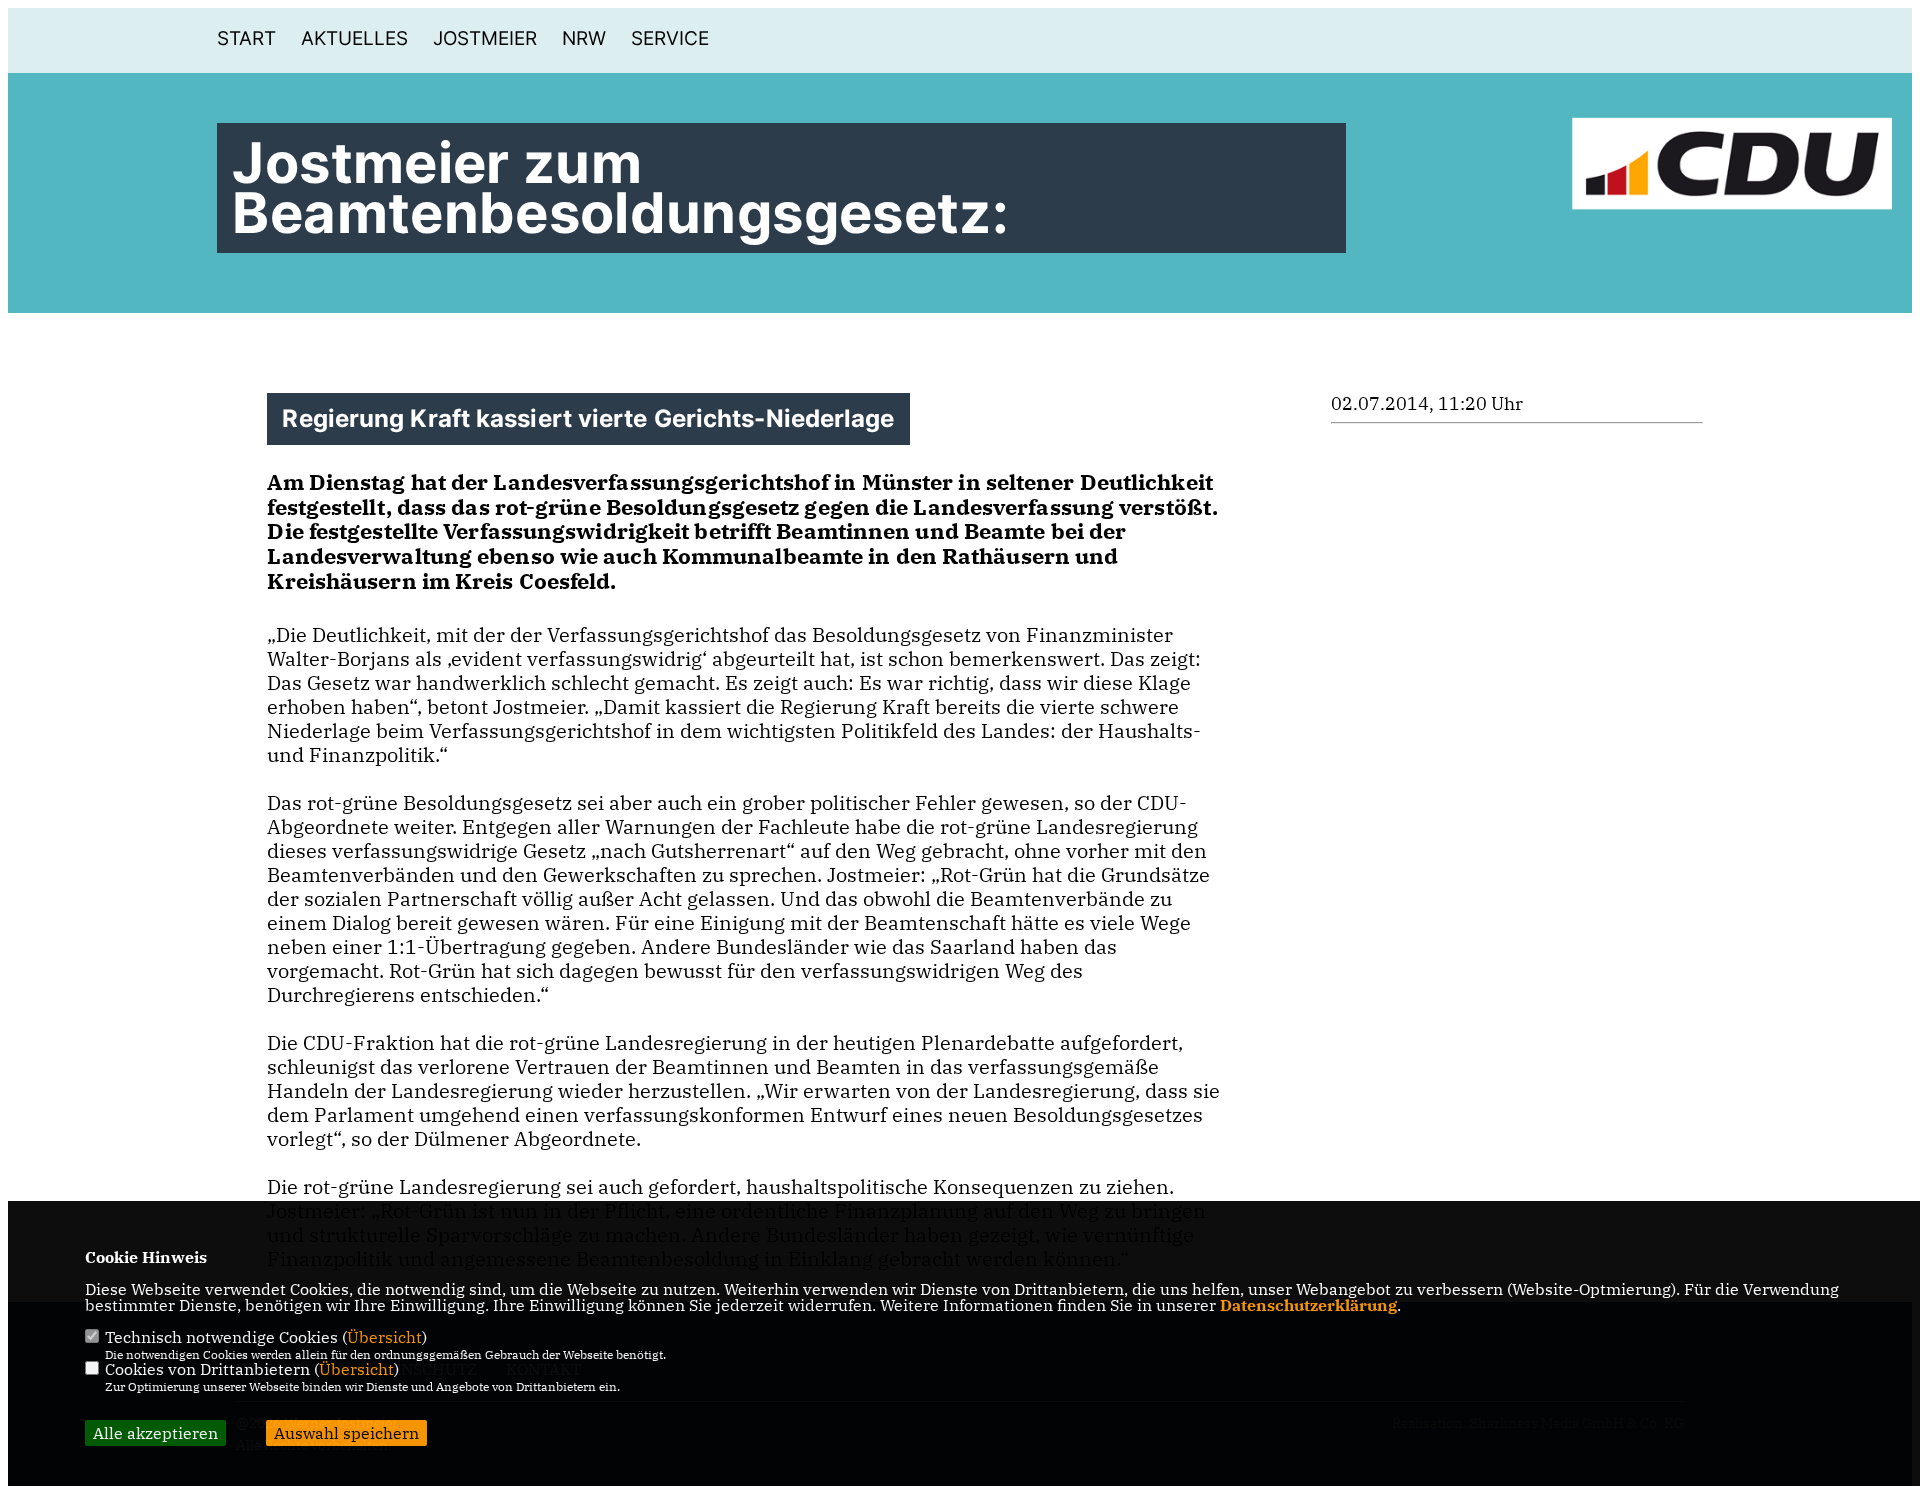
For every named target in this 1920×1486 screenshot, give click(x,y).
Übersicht (384, 1337)
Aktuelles (354, 38)
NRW (584, 38)
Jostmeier (485, 38)
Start (246, 38)
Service (670, 38)
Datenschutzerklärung (1308, 1305)
